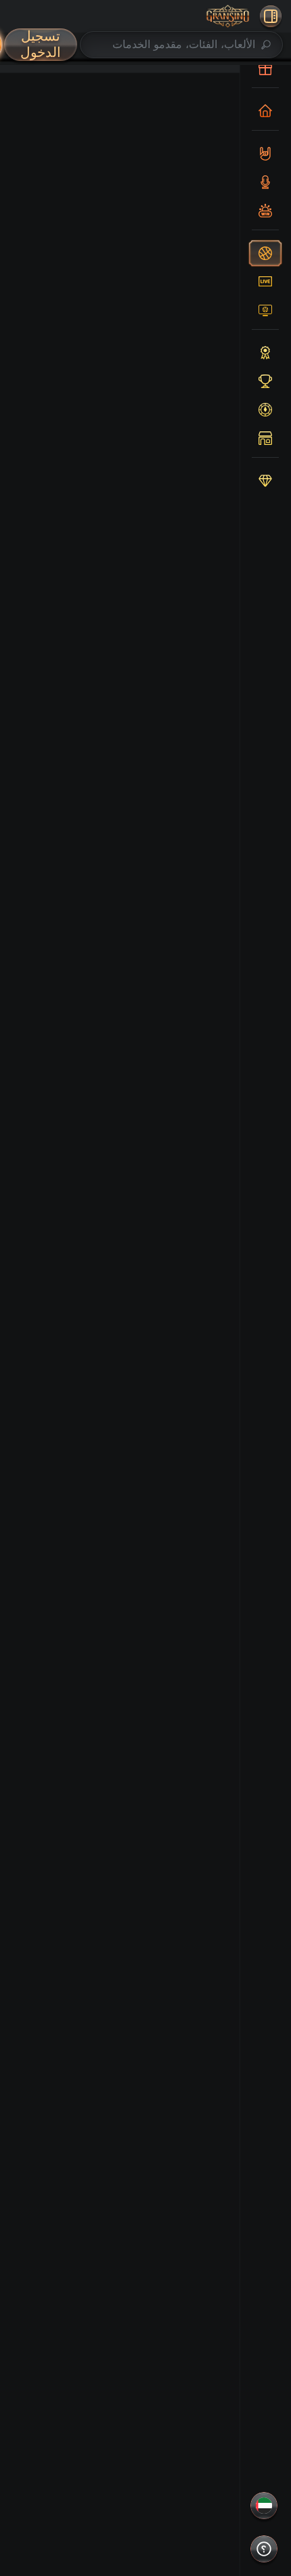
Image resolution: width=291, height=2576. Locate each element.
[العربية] (264, 2506)
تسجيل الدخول (41, 44)
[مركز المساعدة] (264, 2549)
